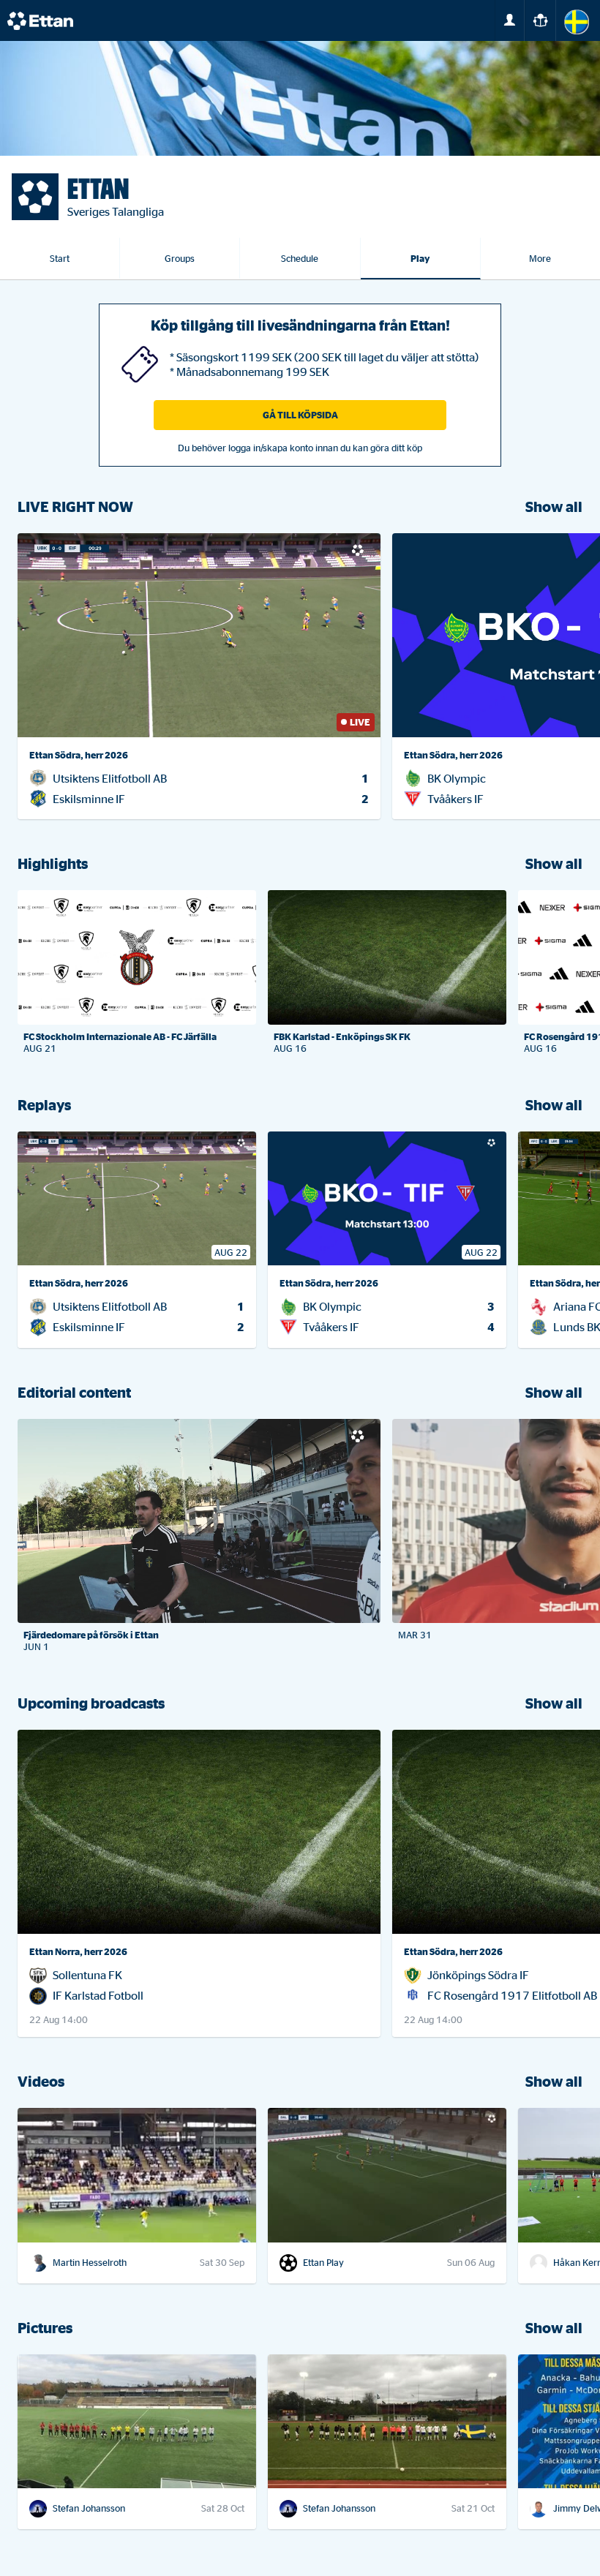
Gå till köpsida (300, 415)
